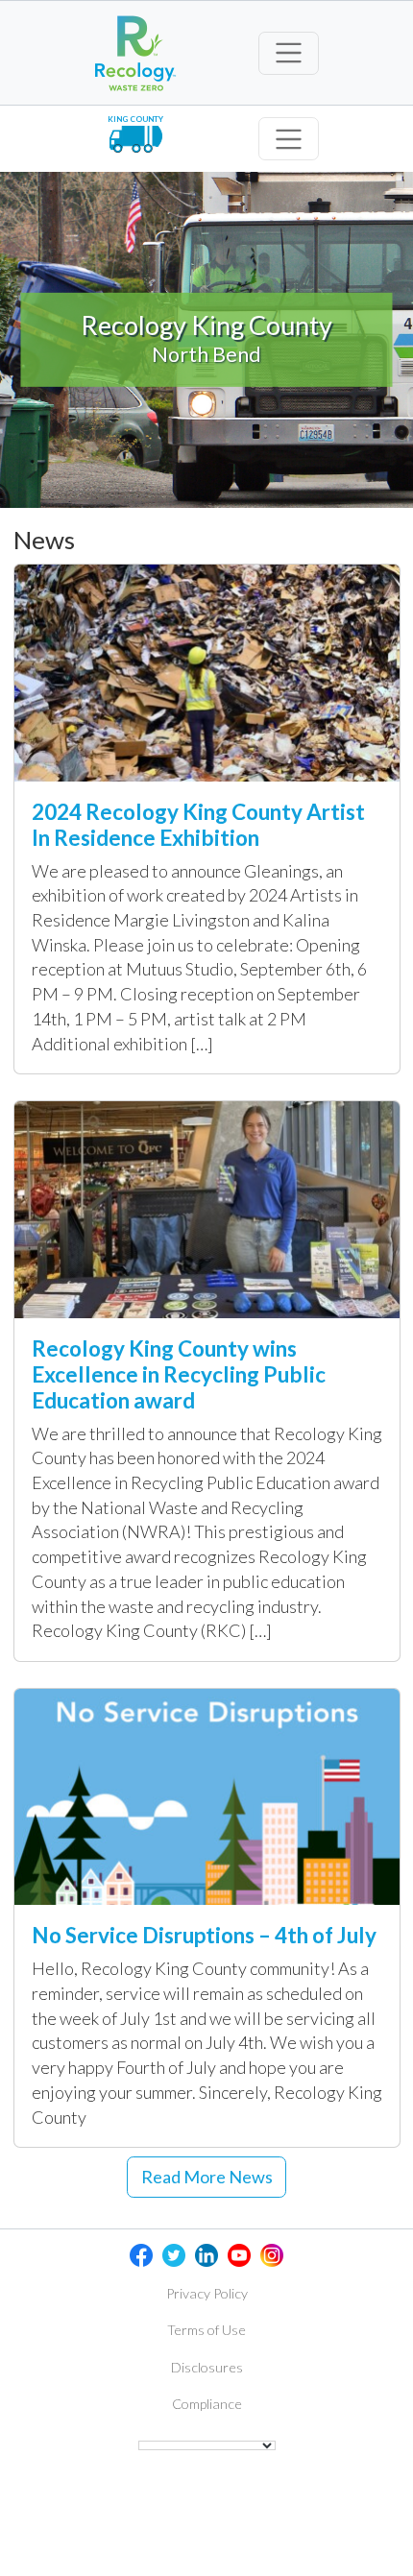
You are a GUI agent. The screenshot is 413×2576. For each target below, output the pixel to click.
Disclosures (207, 2367)
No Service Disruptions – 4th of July (204, 1935)
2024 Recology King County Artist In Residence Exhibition (198, 825)
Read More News (207, 2177)
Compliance (207, 2404)
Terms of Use (206, 2330)
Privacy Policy (207, 2293)
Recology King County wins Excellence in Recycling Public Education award (179, 1374)
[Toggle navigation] (289, 53)
